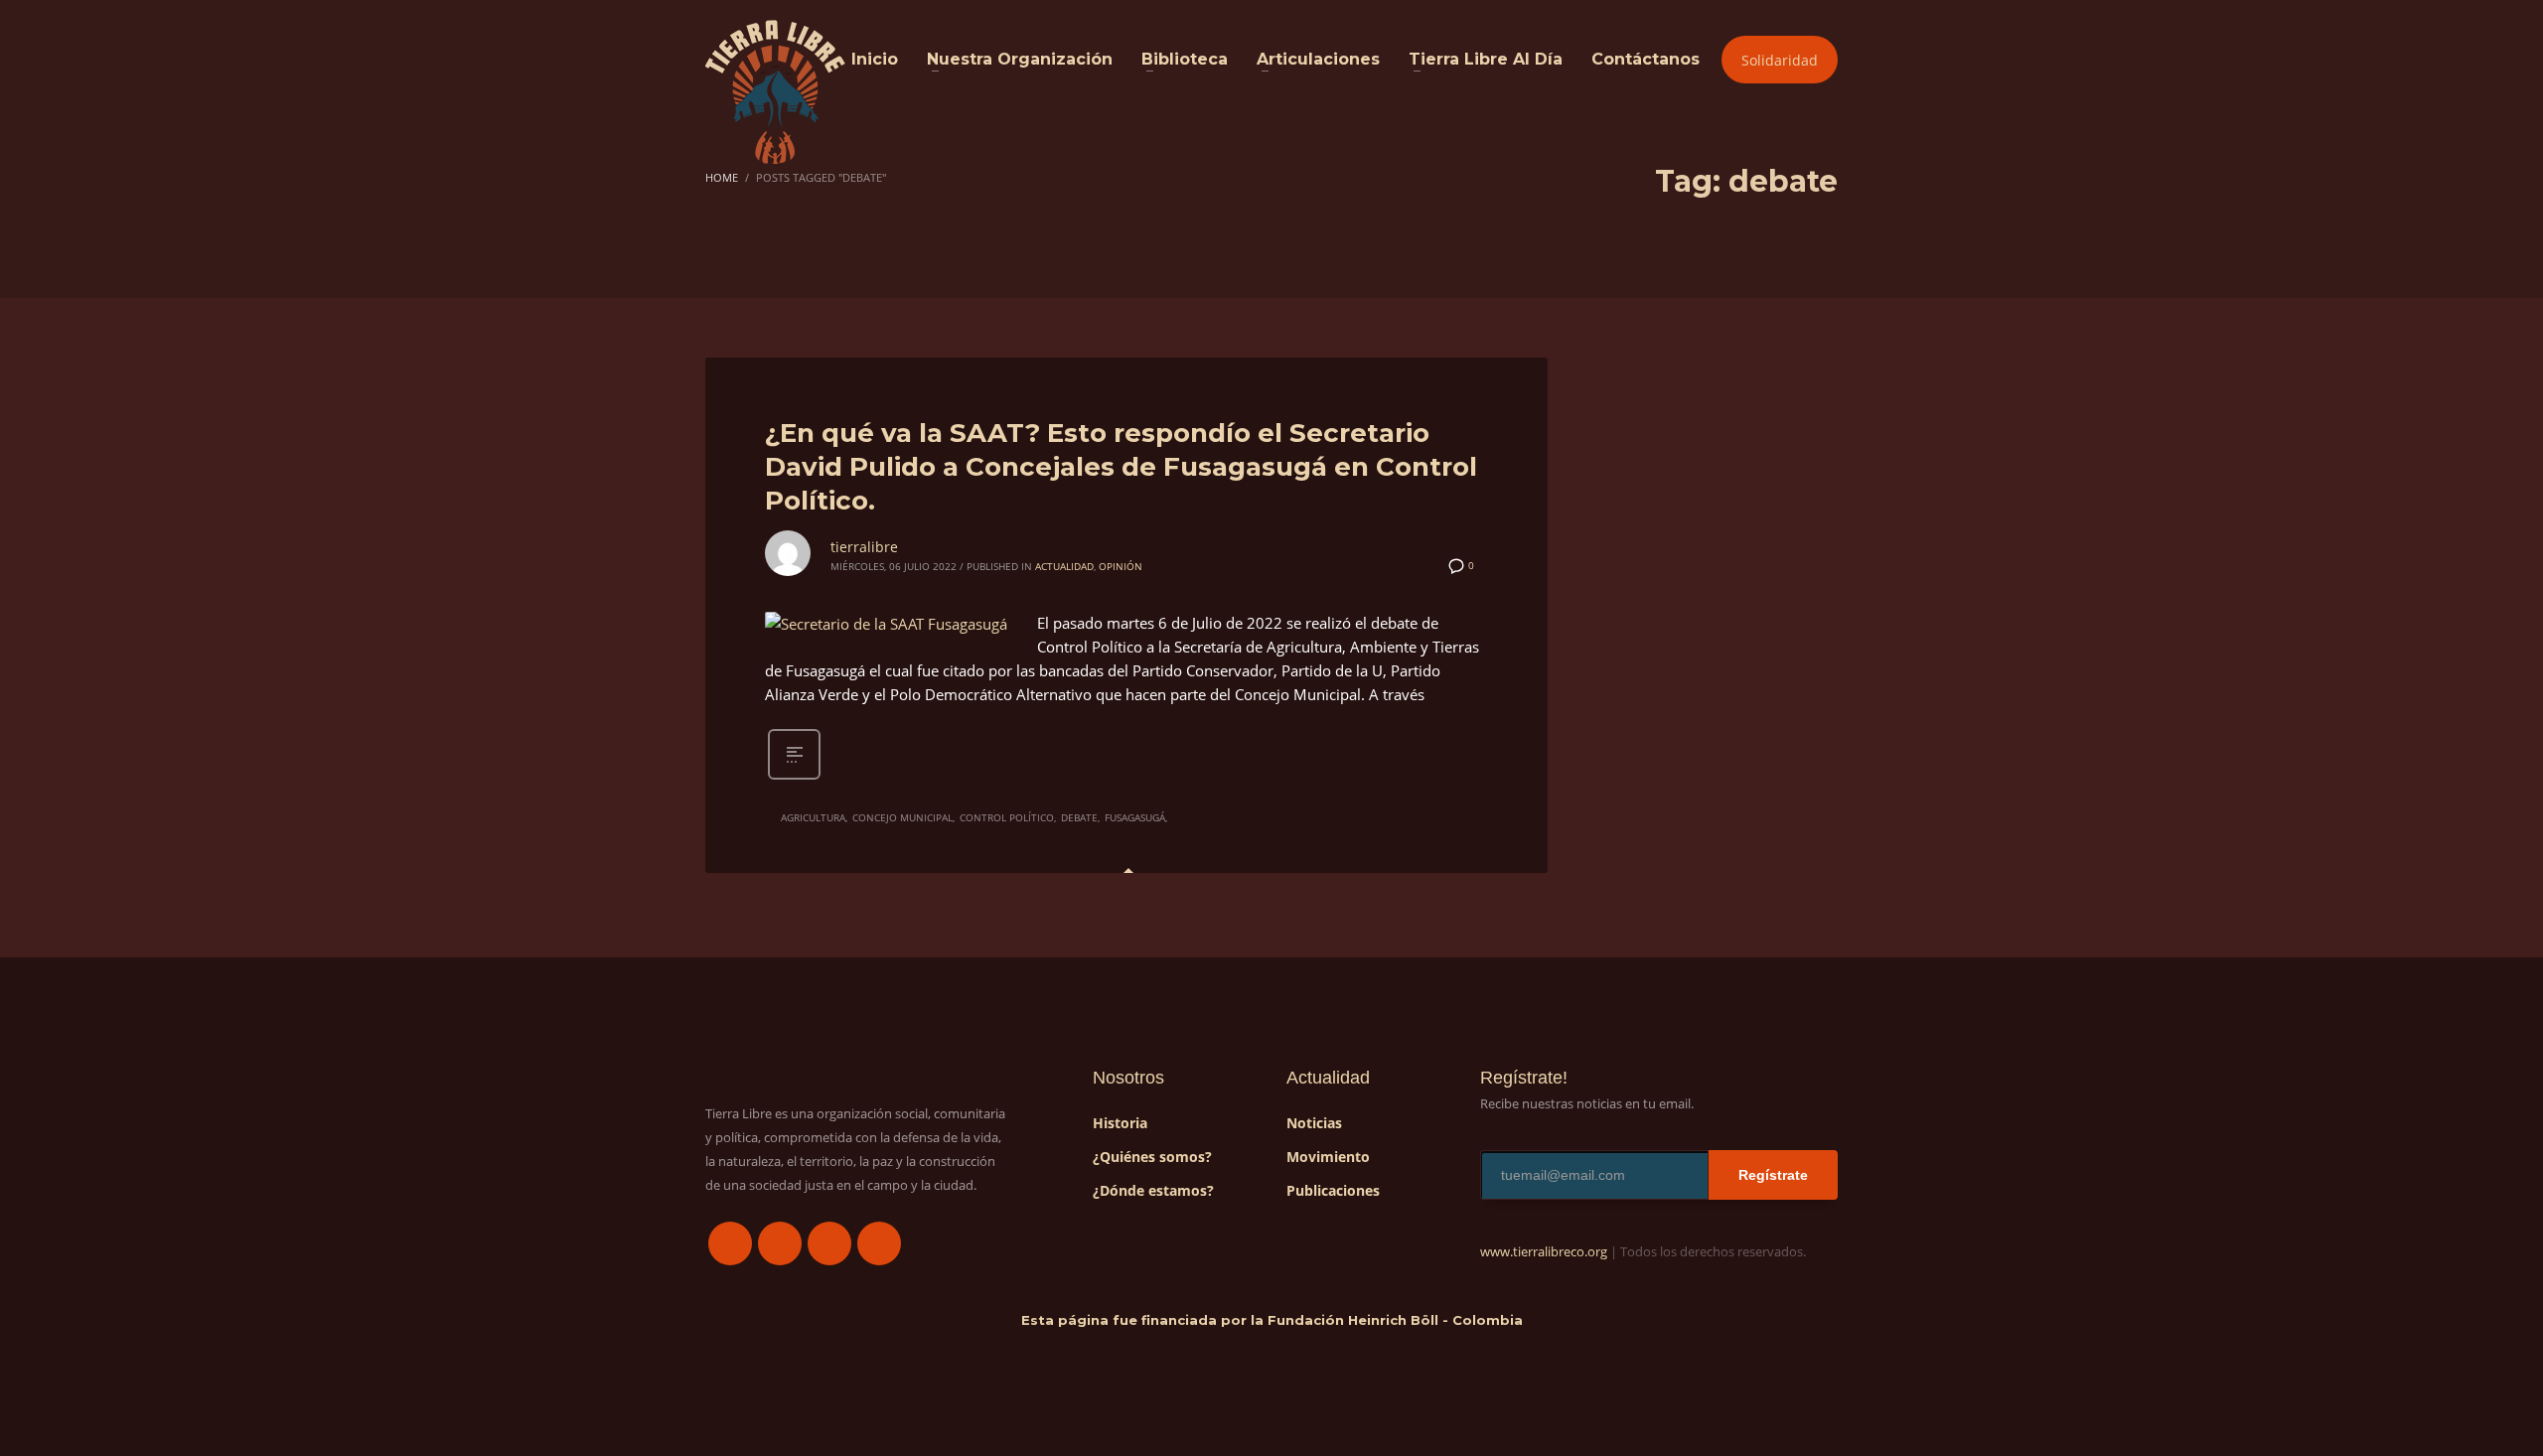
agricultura (813, 817)
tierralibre (864, 547)
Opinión (1121, 566)
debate (1079, 817)
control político (1007, 817)
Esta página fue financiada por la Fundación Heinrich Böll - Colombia (1272, 1320)
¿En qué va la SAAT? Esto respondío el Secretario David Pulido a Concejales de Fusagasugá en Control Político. (1121, 467)
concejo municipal (902, 817)
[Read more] (794, 777)
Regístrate (1773, 1175)
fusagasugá (1135, 817)
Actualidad (1064, 566)
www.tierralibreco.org (1544, 1251)
